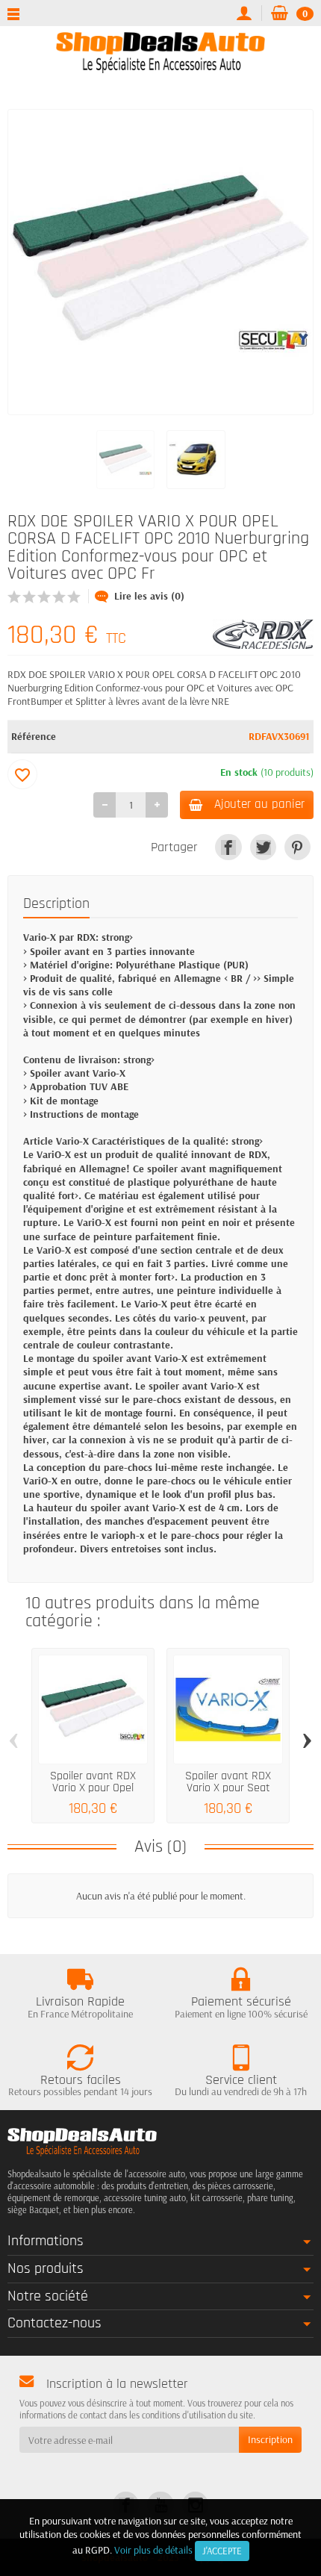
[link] (228, 847)
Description (56, 904)
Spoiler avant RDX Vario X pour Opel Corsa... (93, 1788)
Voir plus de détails (153, 2550)
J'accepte (222, 2551)
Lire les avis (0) (149, 596)
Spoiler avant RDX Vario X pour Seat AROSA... (228, 1788)
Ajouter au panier (259, 804)
